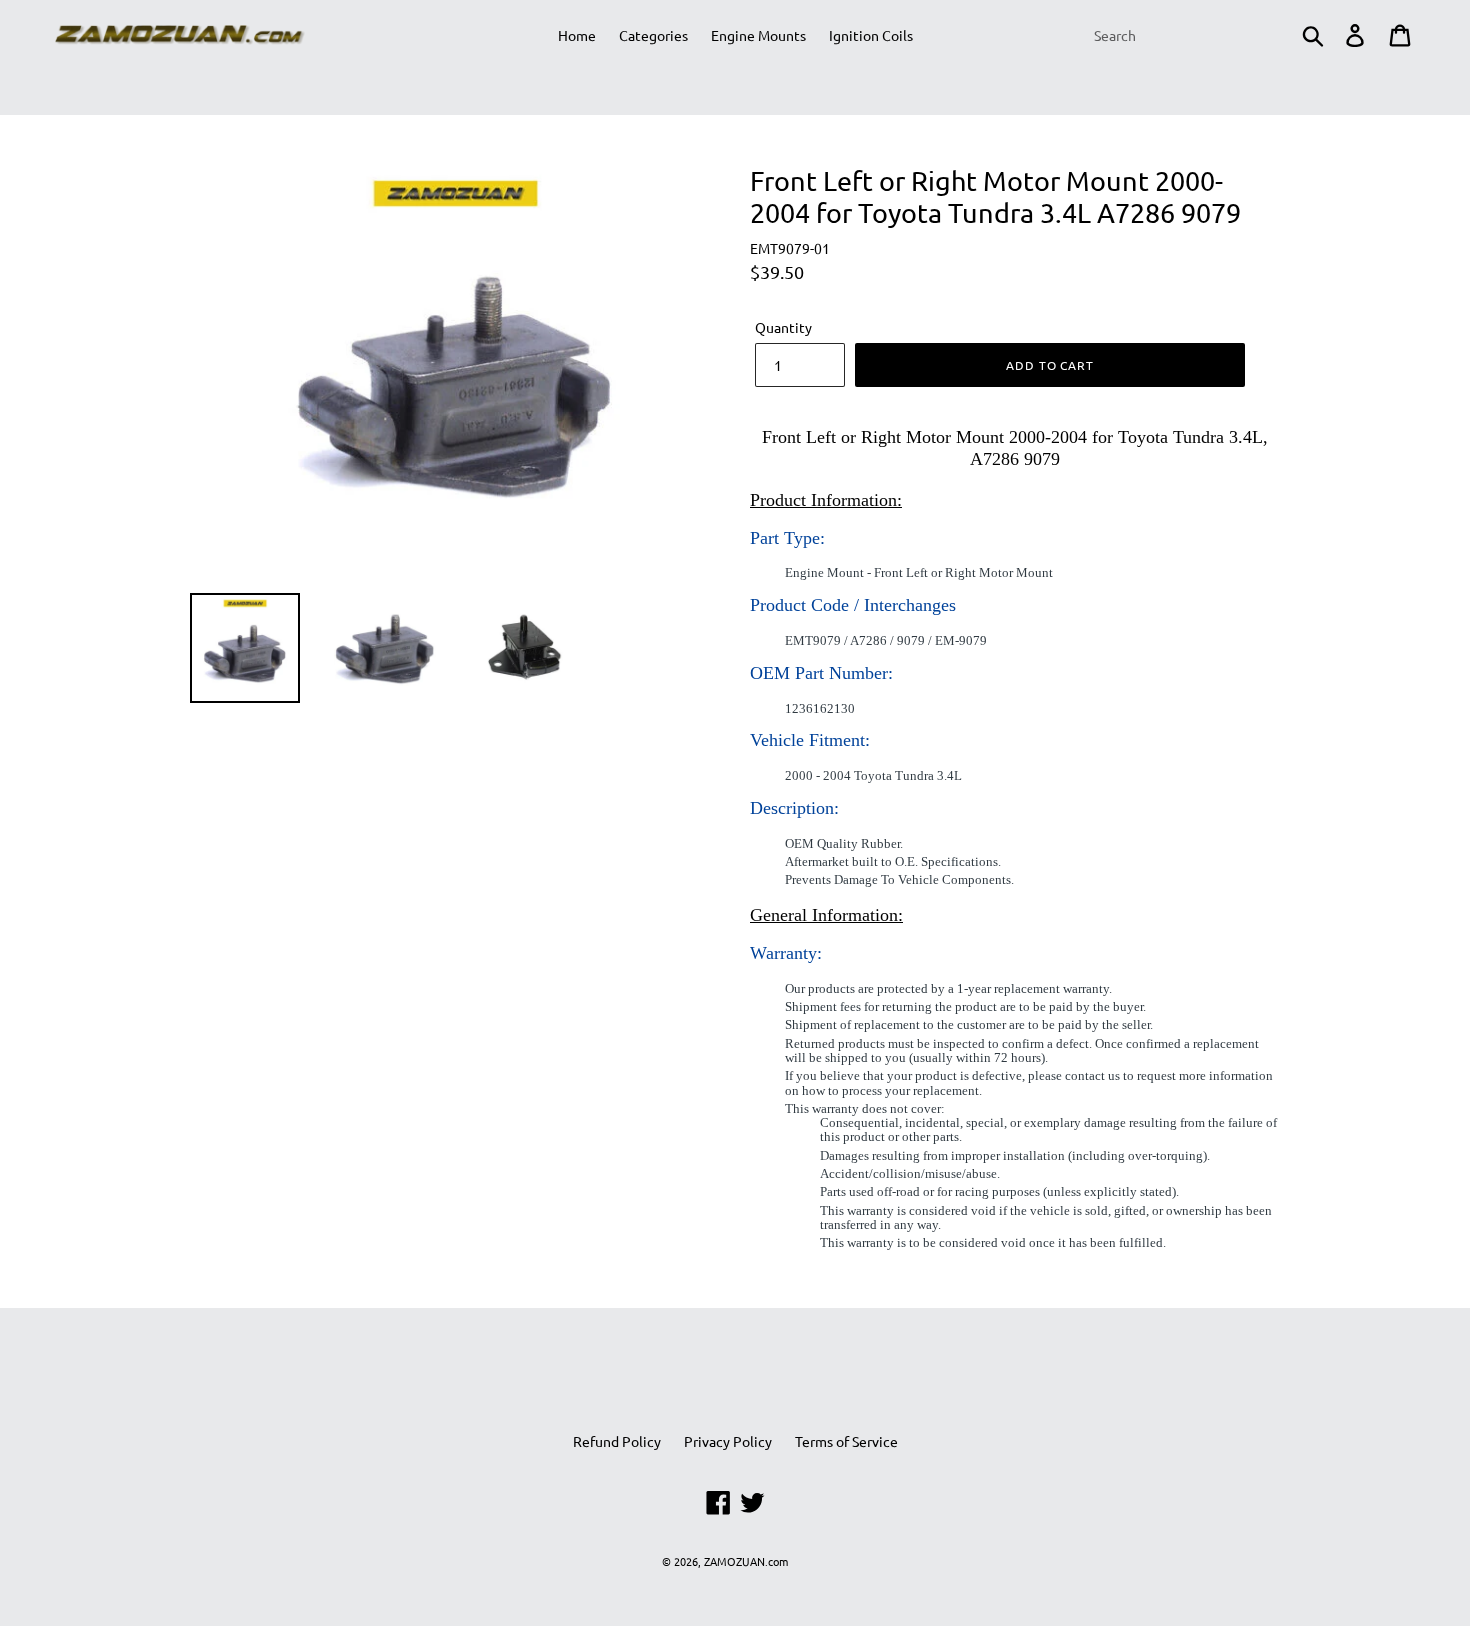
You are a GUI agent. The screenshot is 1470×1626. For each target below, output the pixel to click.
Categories (653, 35)
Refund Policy (617, 1441)
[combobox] (1207, 35)
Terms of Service (846, 1441)
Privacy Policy (728, 1441)
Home (577, 35)
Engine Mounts (758, 35)
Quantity (783, 327)
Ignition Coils (871, 35)
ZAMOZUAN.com (746, 1561)
